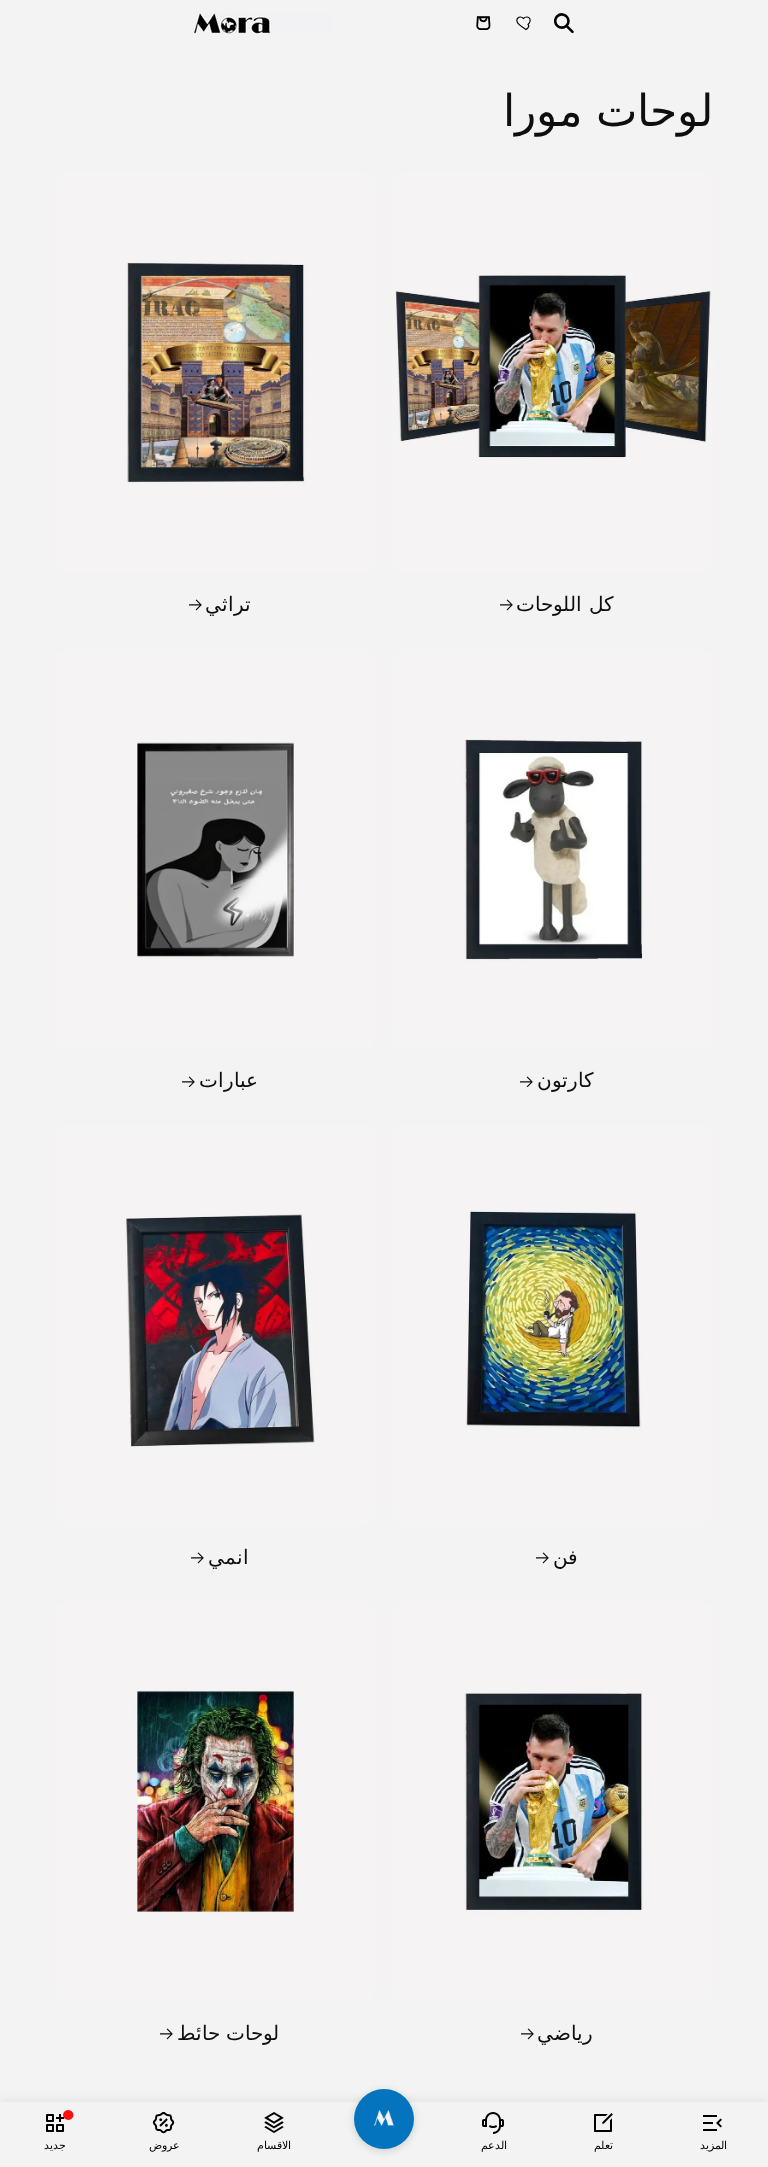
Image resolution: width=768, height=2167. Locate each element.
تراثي (228, 604)
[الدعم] (494, 2122)
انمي (228, 1557)
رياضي (565, 2033)
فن (565, 1557)
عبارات (228, 1080)
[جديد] (55, 2122)
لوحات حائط (228, 2033)
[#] (384, 2119)
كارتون (565, 1080)
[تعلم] (604, 2122)
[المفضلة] (526, 23)
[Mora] (264, 23)
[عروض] (165, 2122)
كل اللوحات (565, 604)
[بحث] (564, 23)
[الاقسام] (274, 2122)
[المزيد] (713, 2122)
